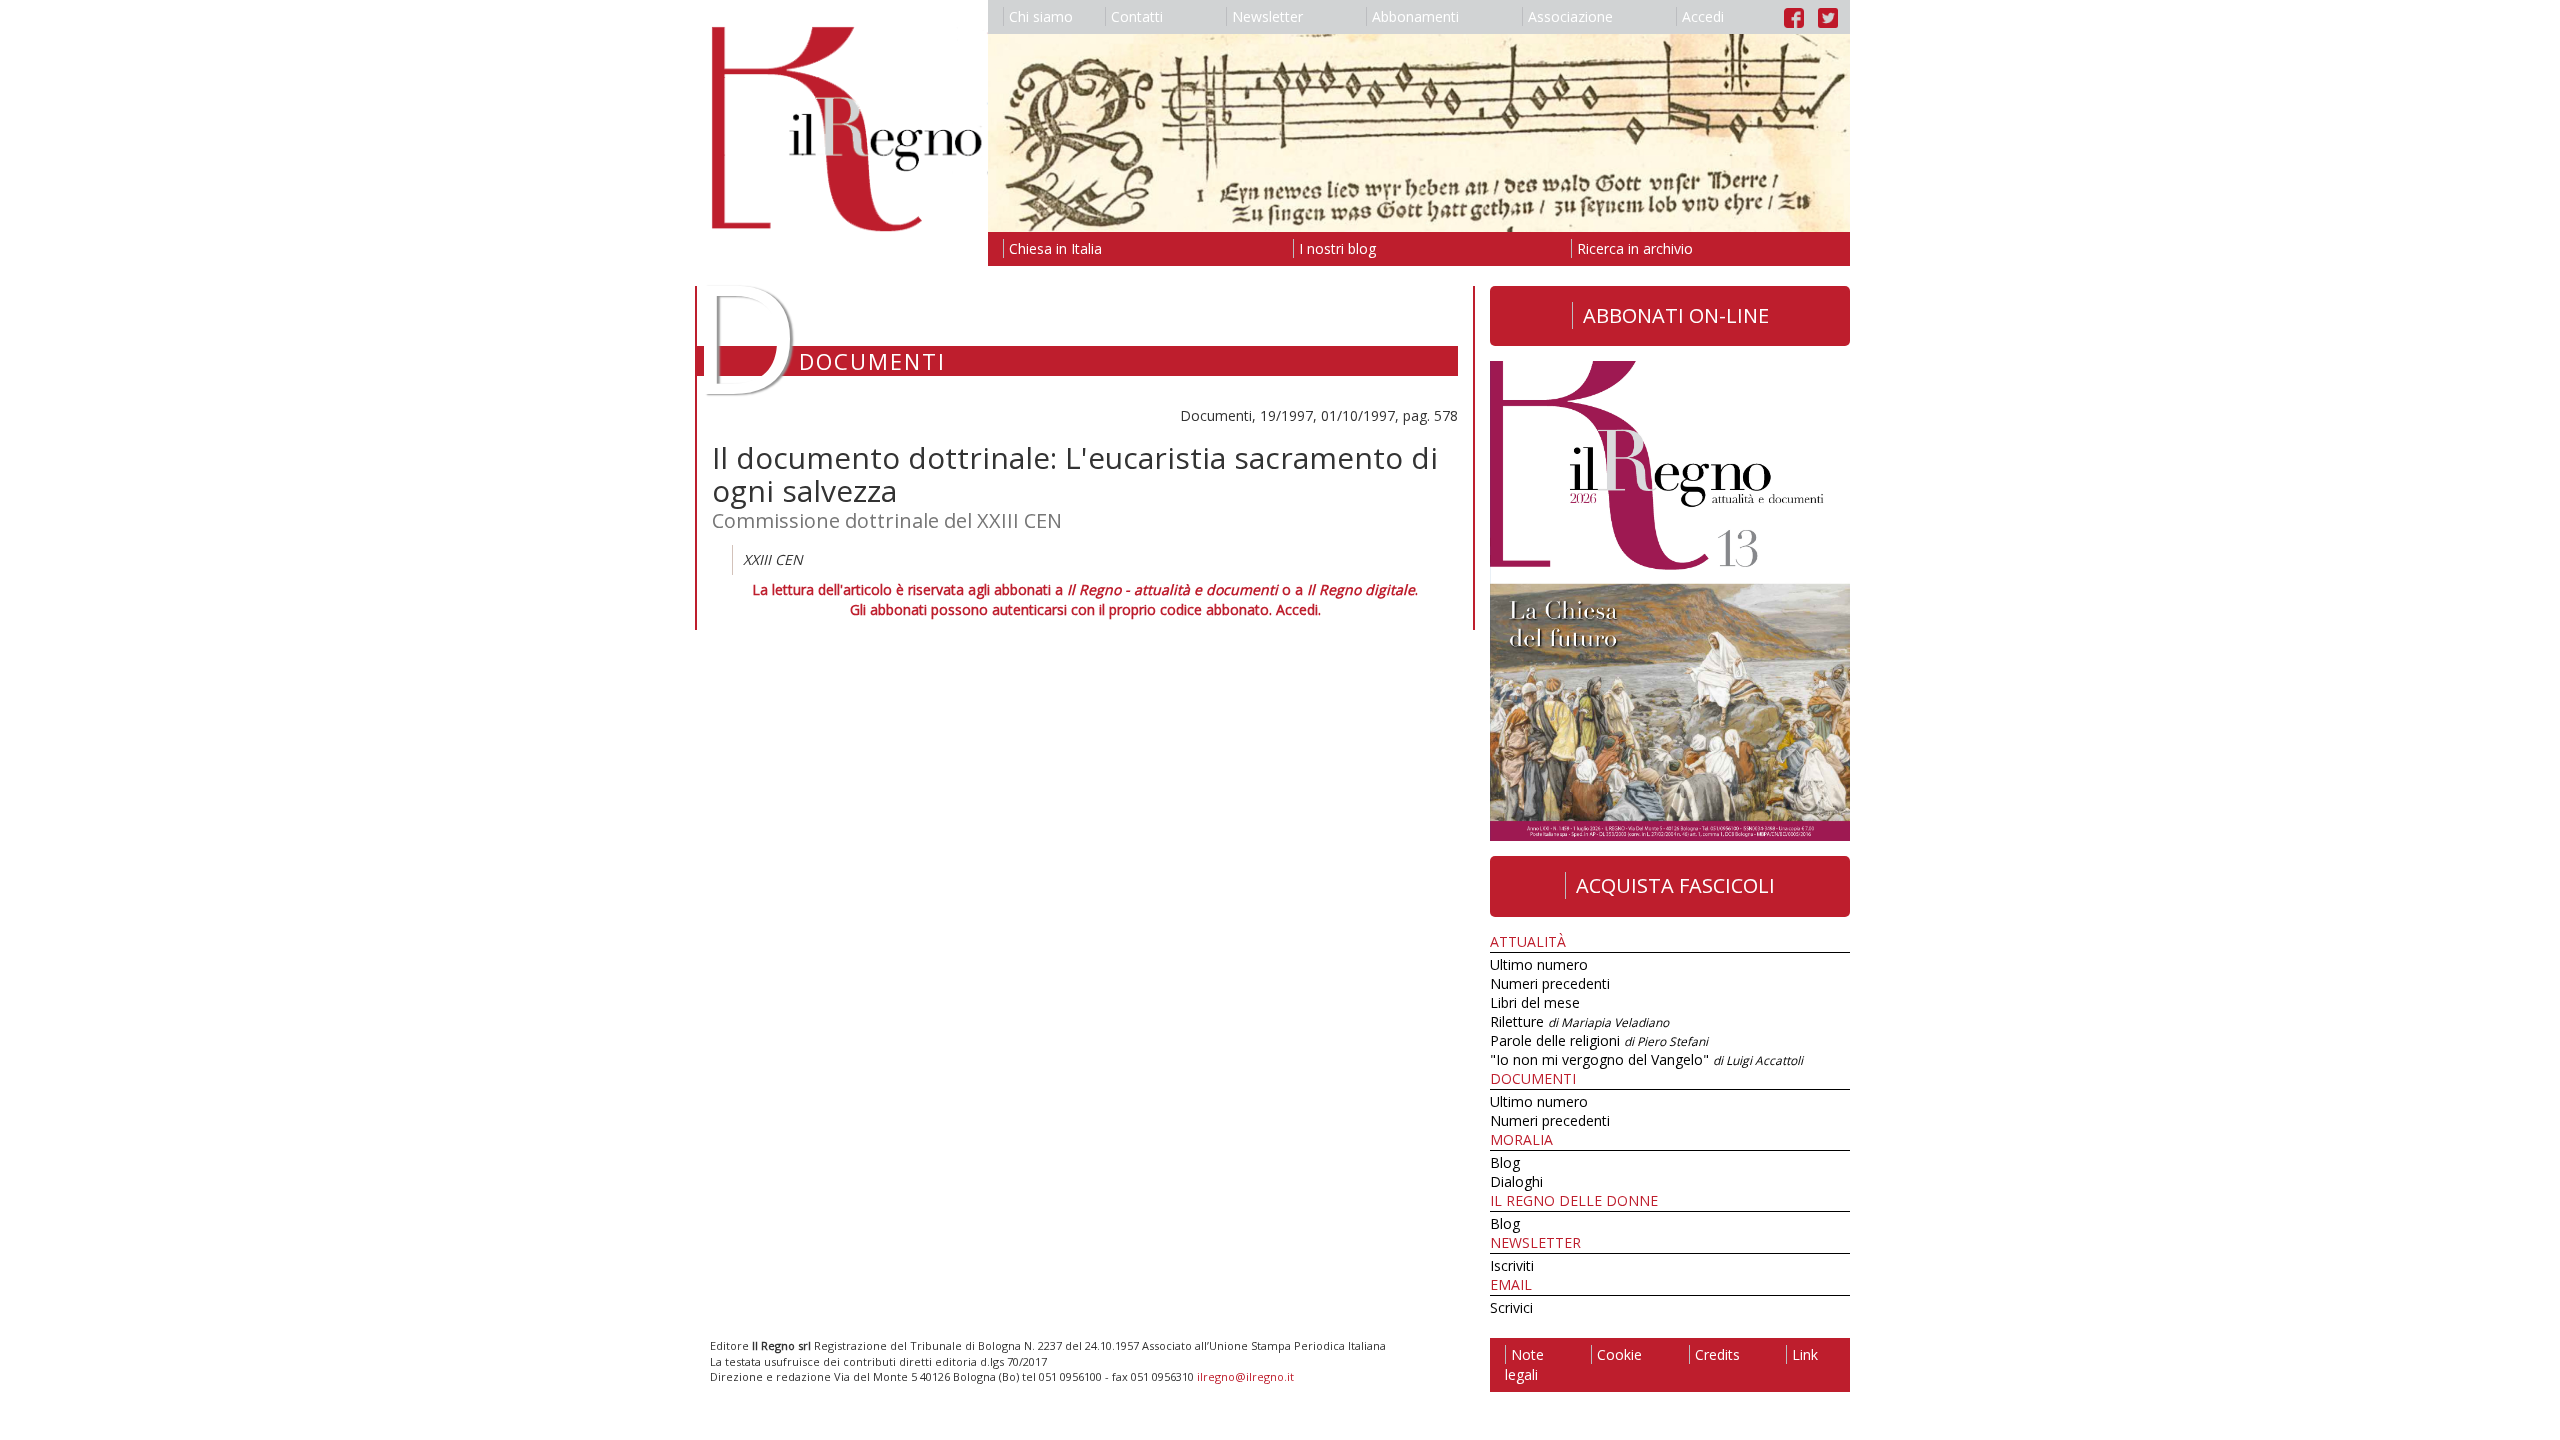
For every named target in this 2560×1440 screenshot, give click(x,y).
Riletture (1579, 1021)
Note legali (1524, 1364)
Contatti (1137, 16)
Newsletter (1267, 16)
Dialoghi (1516, 1181)
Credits (1717, 1354)
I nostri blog (1337, 248)
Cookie (1619, 1354)
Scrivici (1511, 1307)
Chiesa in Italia (1055, 248)
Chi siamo (1041, 16)
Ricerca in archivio (1635, 248)
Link (1805, 1354)
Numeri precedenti (1550, 983)
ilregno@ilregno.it (1245, 1376)
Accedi (1703, 16)
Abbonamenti (1415, 16)
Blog (1505, 1162)
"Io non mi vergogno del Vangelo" (1646, 1059)
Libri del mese (1535, 1002)
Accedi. (1298, 609)
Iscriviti (1512, 1265)
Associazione (1570, 16)
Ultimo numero (1539, 964)
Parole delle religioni (1599, 1040)
